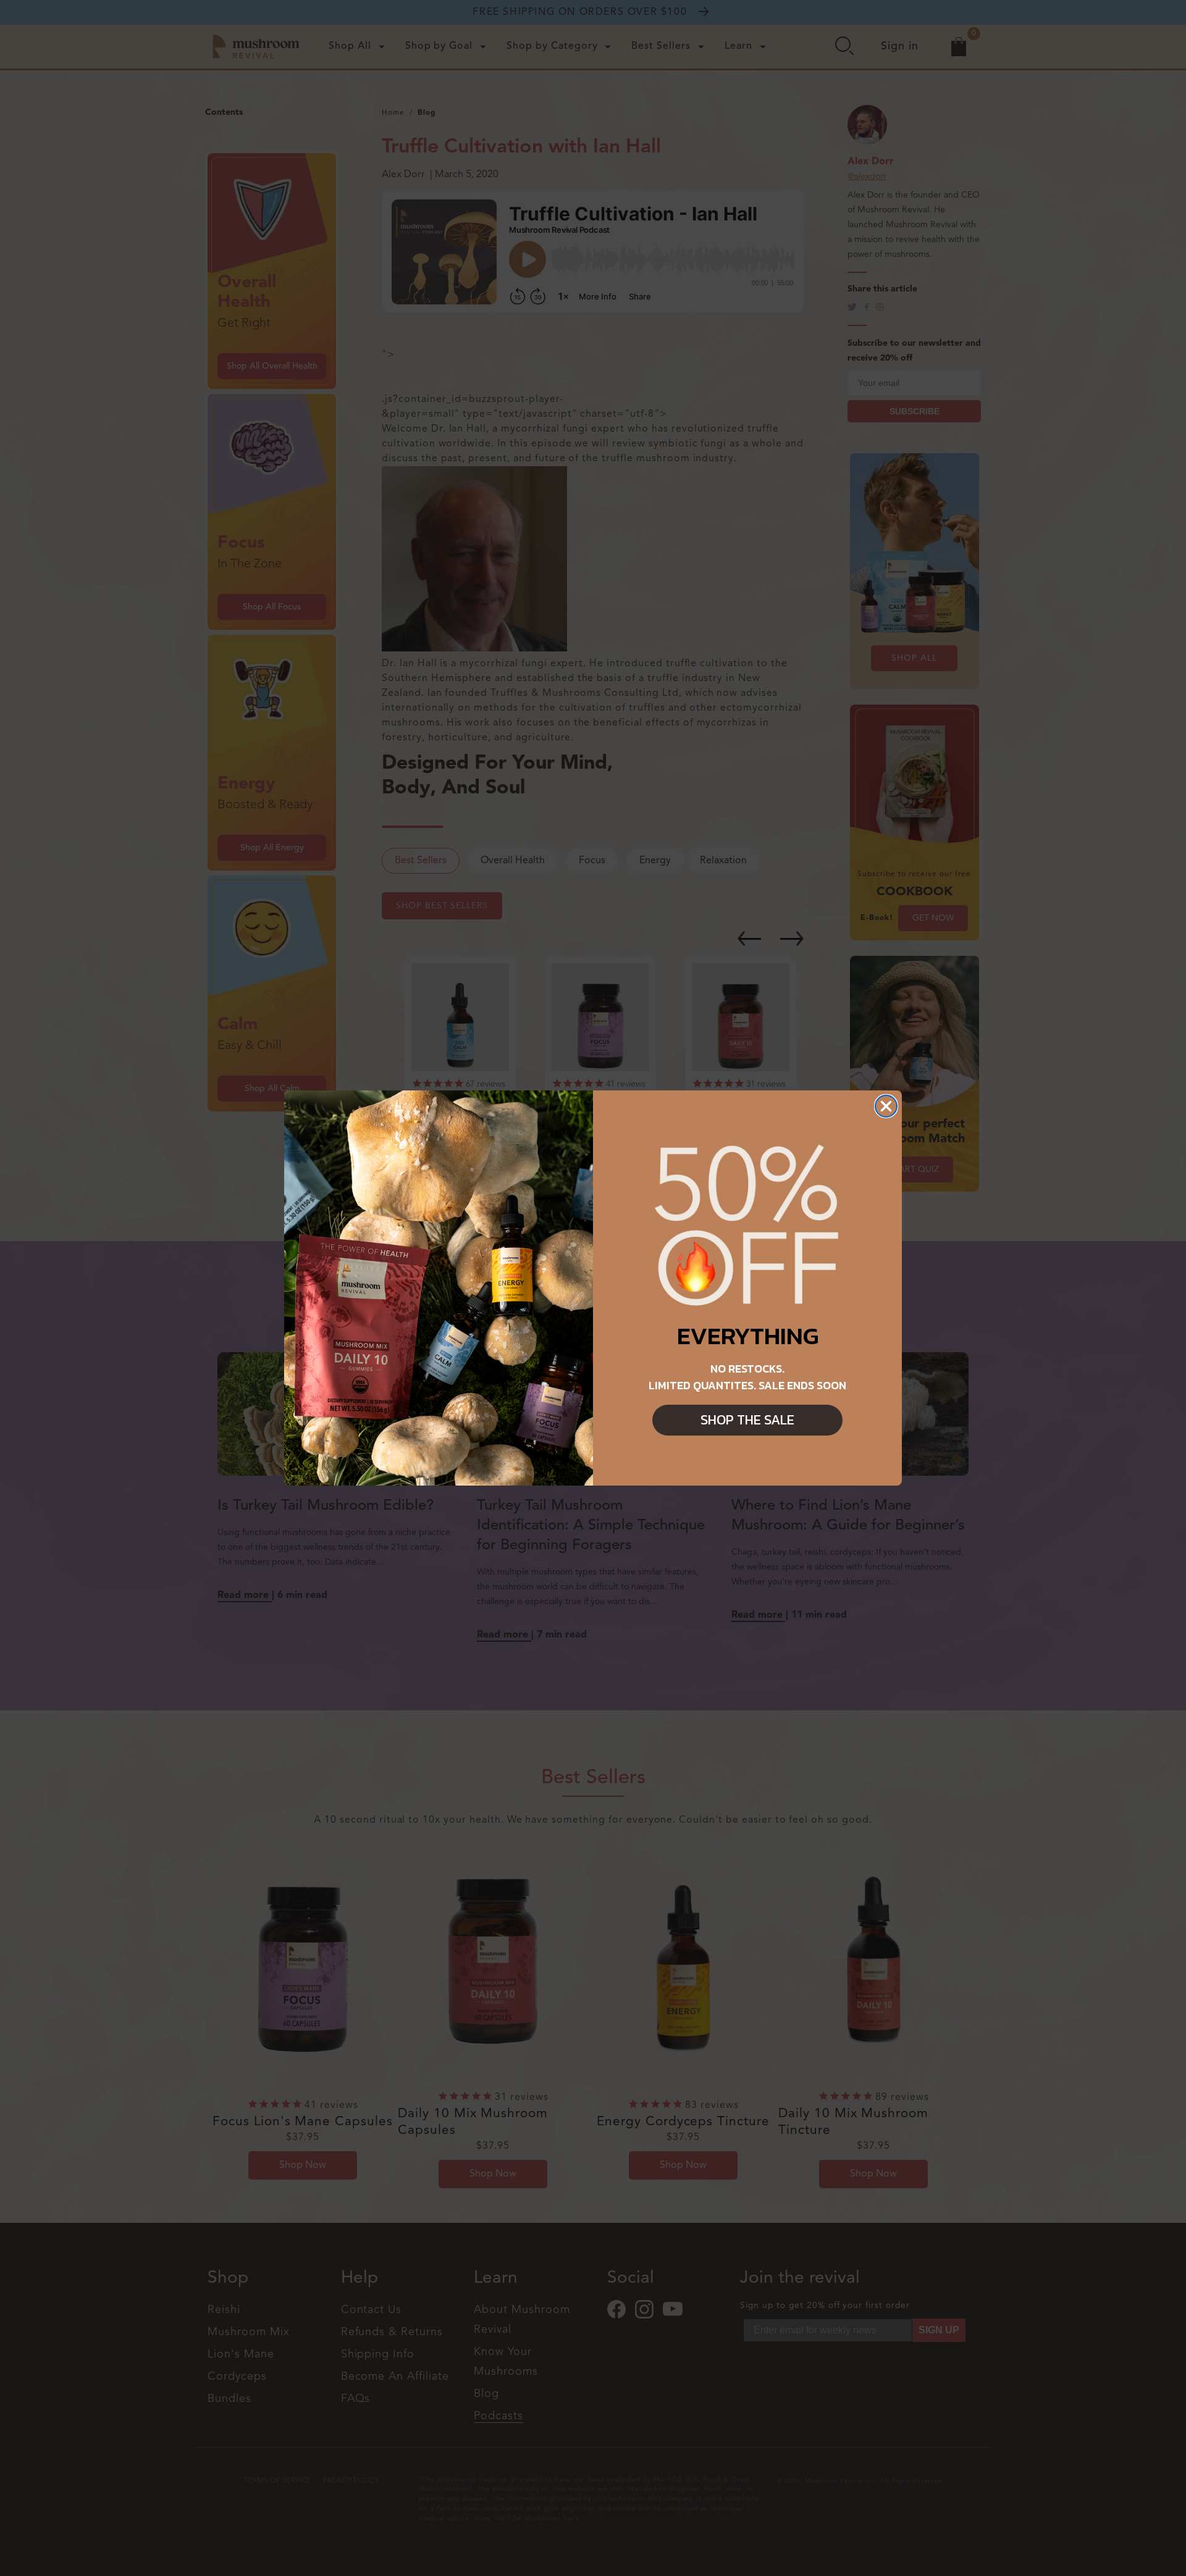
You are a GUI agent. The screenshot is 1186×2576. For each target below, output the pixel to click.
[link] (747, 1227)
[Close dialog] (886, 1106)
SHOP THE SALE (747, 1420)
